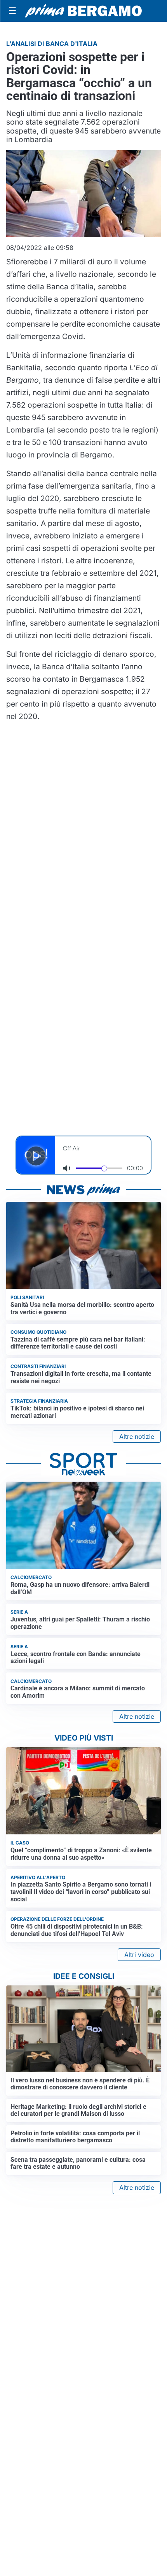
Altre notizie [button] (137, 1437)
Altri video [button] (139, 1955)
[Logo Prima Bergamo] (83, 11)
